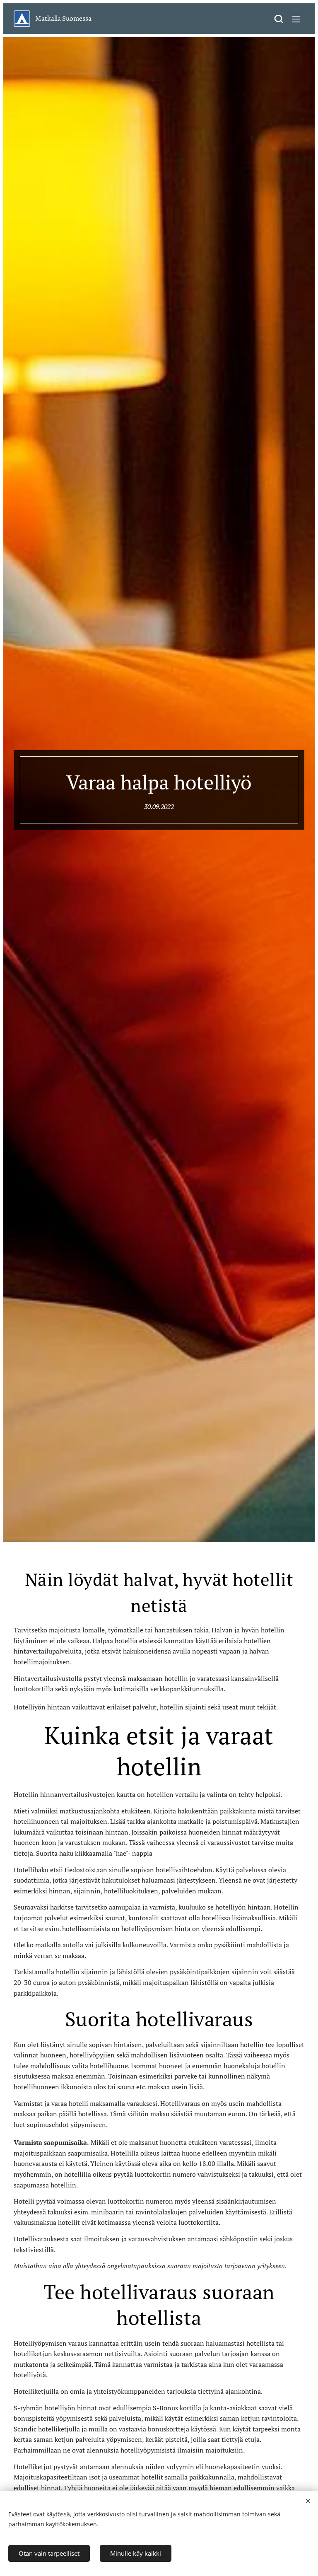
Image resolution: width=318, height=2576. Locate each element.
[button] (279, 19)
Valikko (296, 19)
